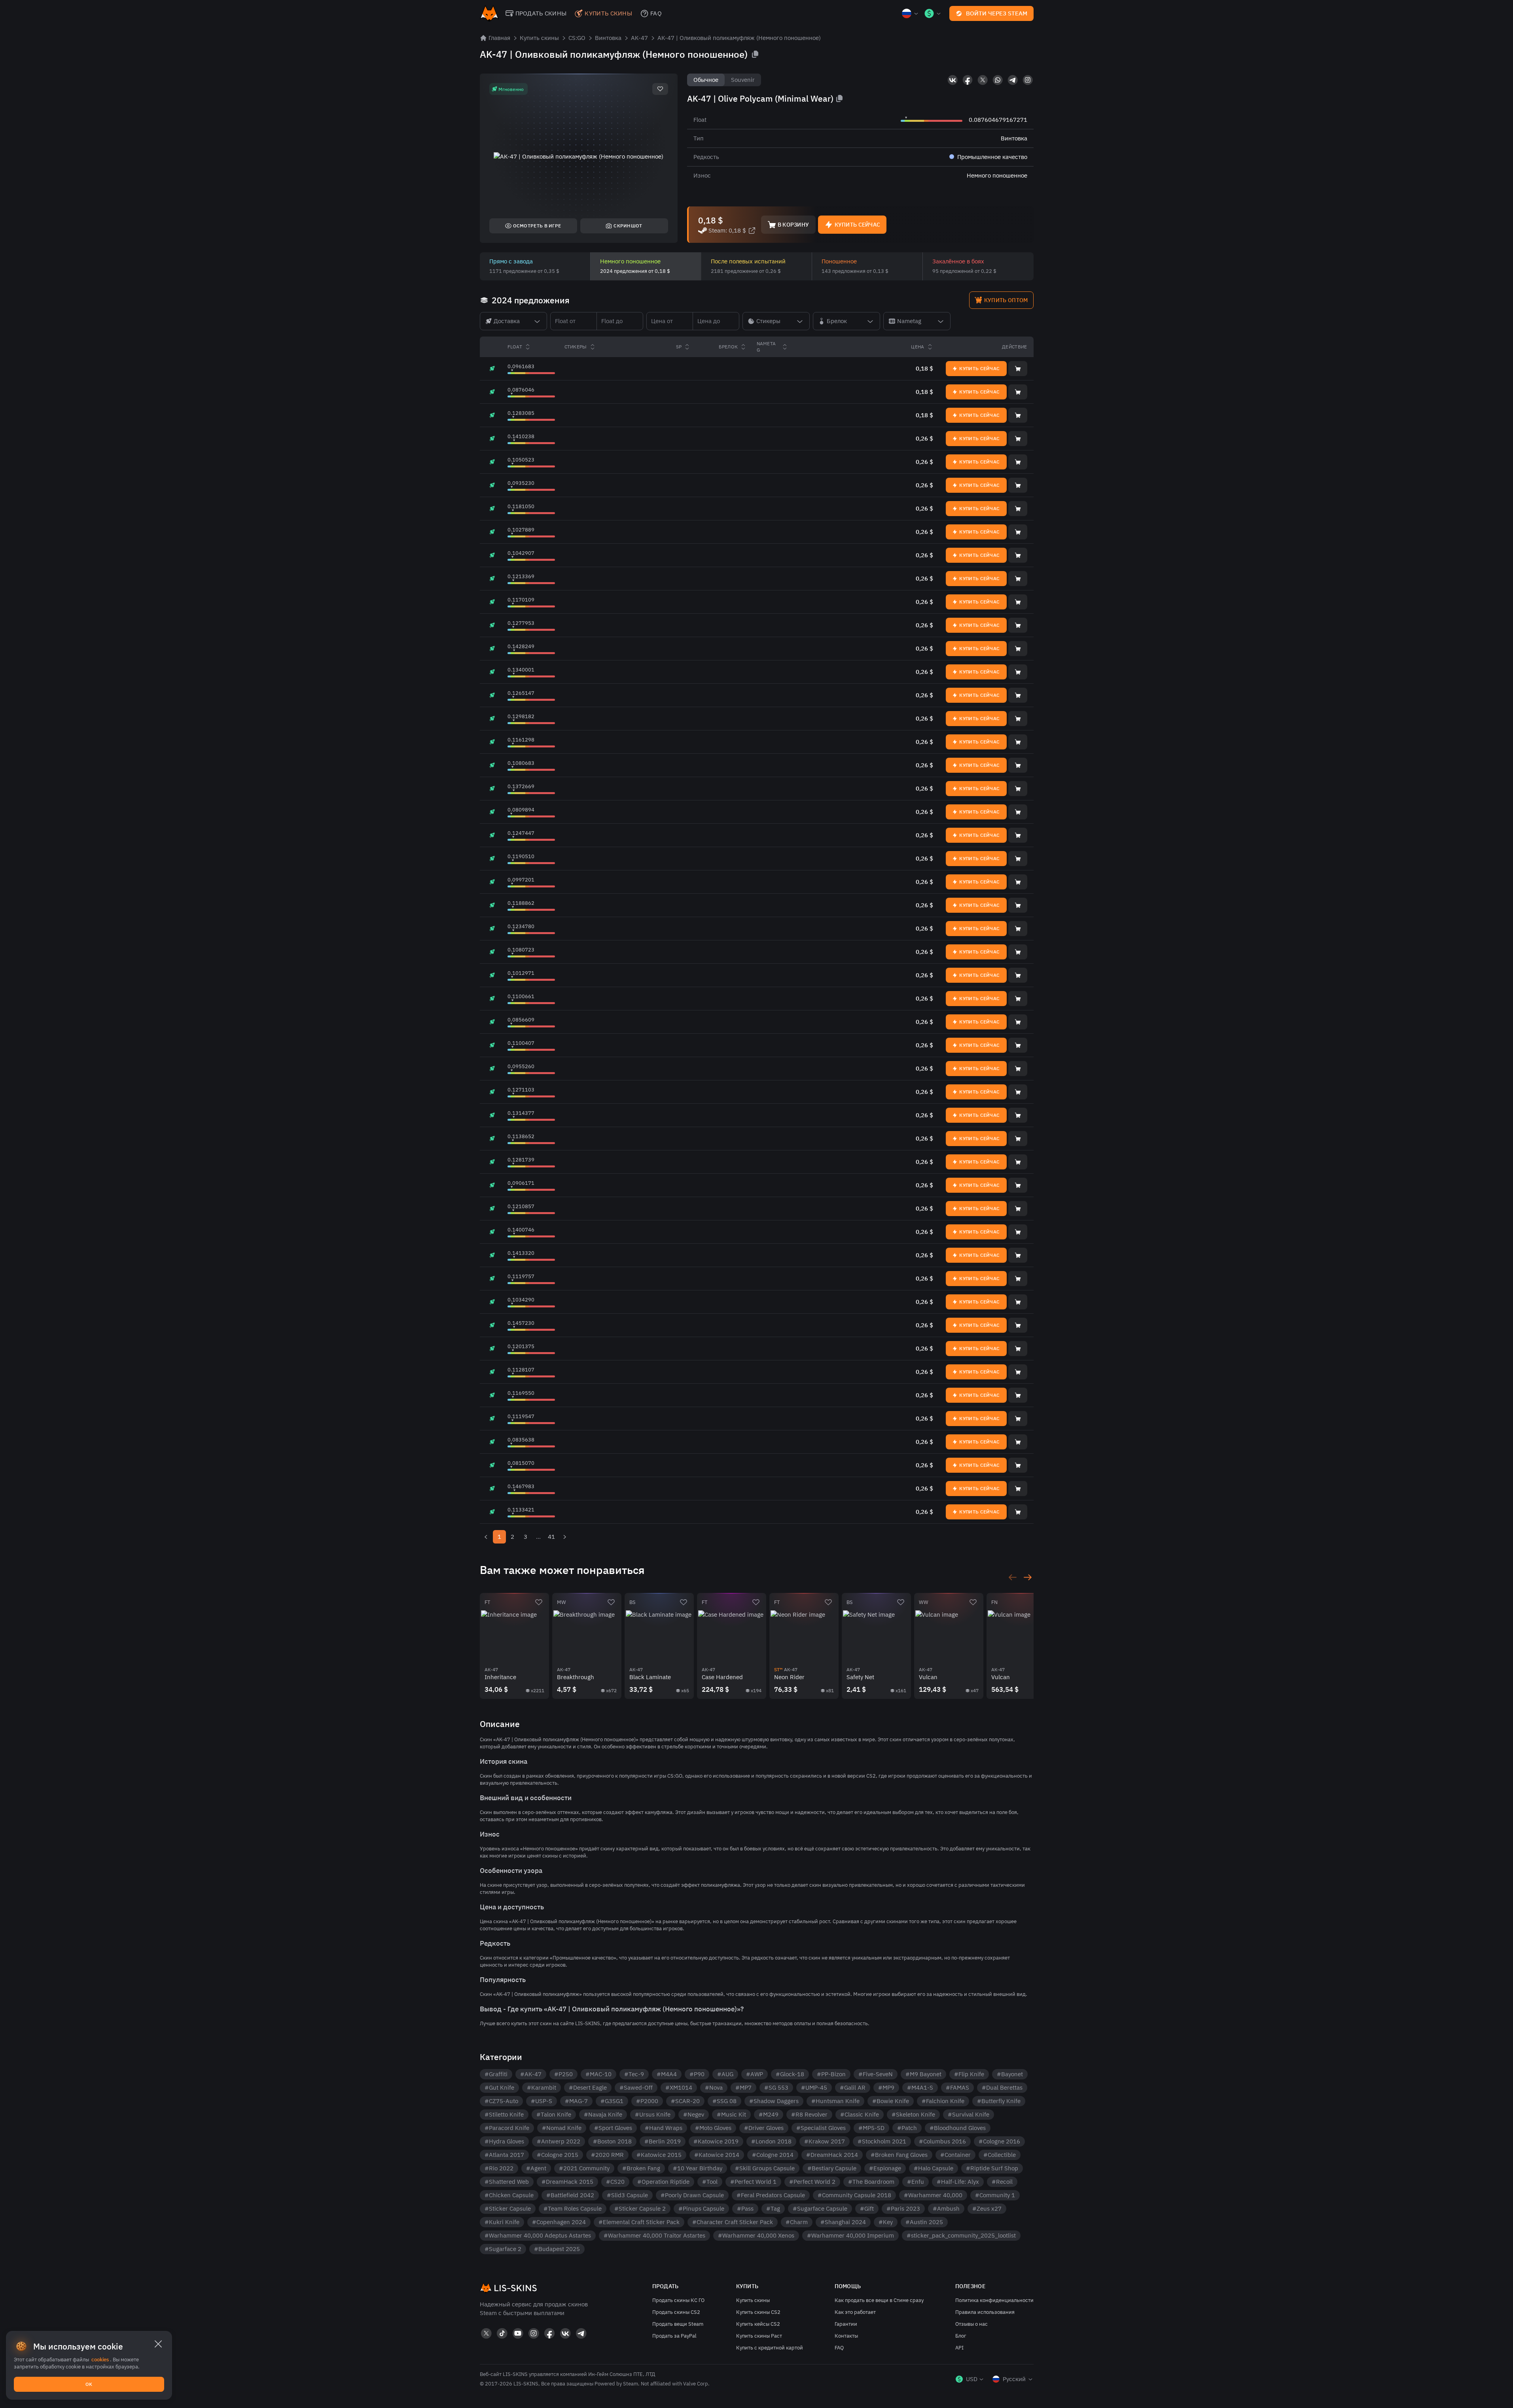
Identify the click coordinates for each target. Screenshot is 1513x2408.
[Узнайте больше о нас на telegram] (1013, 80)
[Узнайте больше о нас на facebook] (968, 80)
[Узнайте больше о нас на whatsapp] (998, 80)
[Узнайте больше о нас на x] (983, 80)
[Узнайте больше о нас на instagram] (1028, 80)
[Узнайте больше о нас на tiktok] (502, 2333)
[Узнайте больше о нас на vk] (952, 80)
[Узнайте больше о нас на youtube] (518, 2333)
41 (551, 1537)
